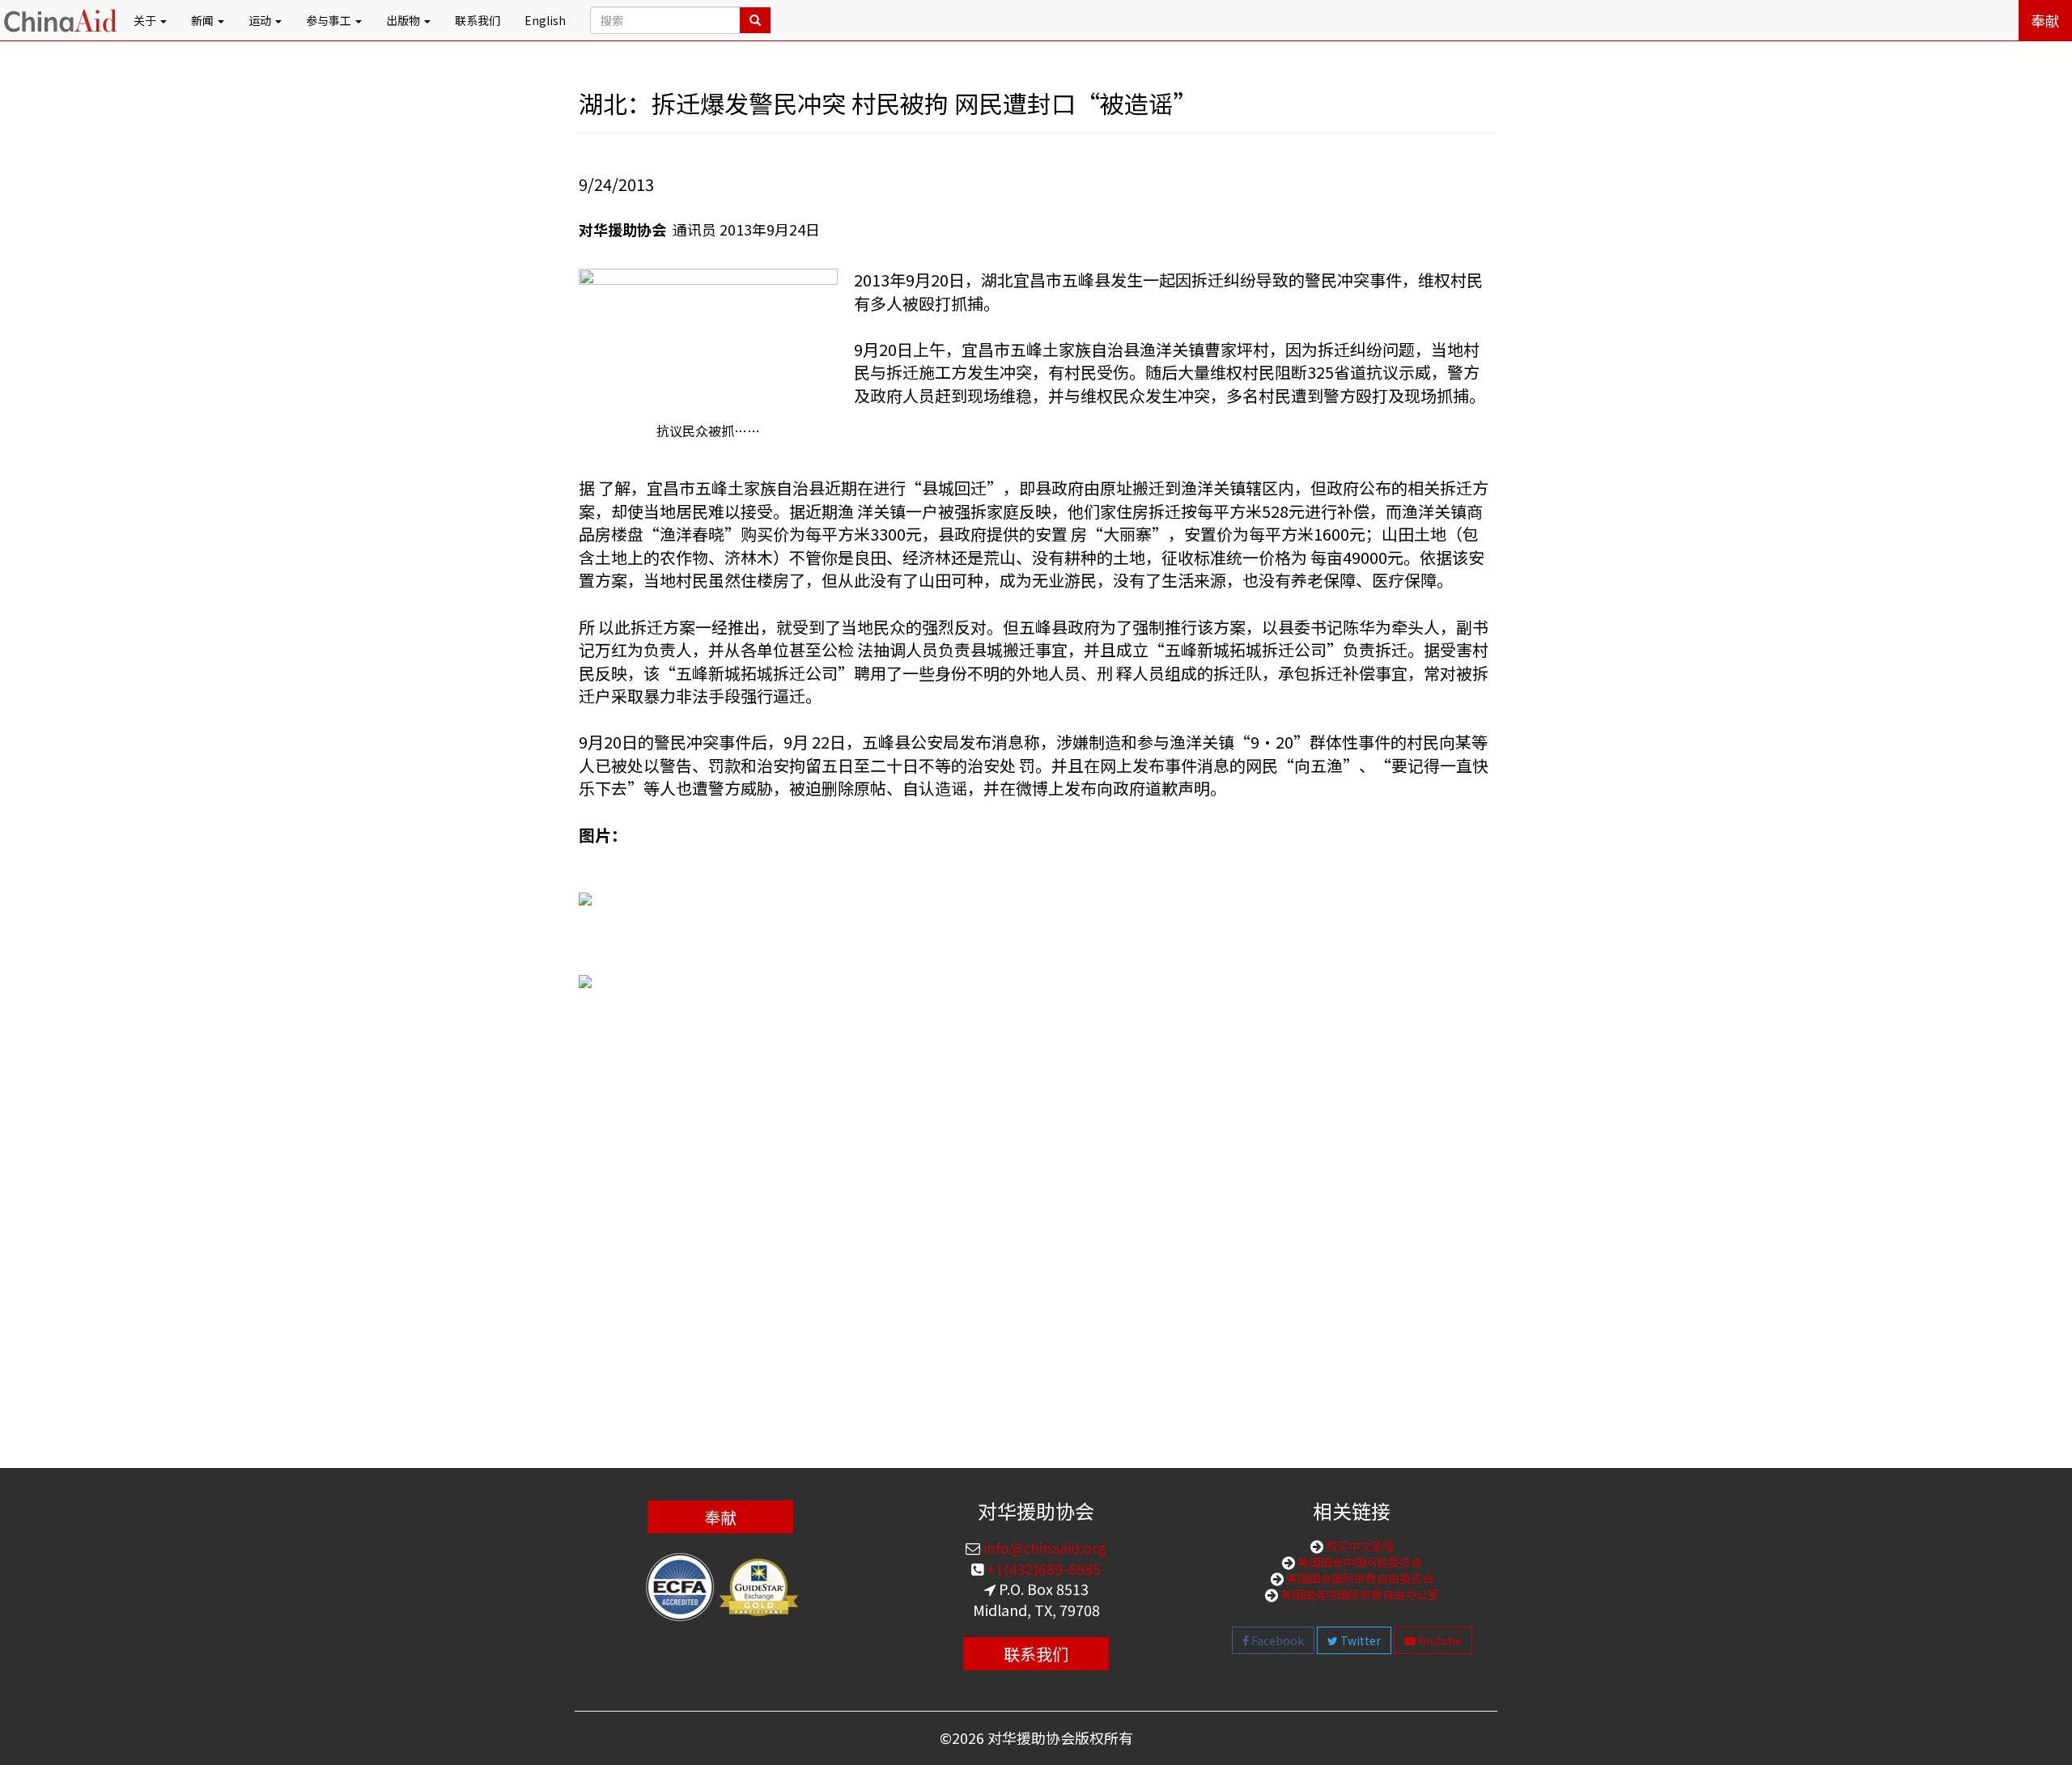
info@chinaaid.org (1043, 1547)
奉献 (2045, 20)
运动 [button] (261, 20)
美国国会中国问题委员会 (1359, 1562)
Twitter (1359, 1640)
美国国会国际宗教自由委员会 (1359, 1578)
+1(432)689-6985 (1042, 1568)
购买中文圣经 (1359, 1546)
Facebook (1276, 1640)
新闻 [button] (204, 20)
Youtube (1439, 1640)
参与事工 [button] (330, 20)
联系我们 (478, 20)
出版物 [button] (404, 20)
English (545, 20)
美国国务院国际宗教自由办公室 (1359, 1594)
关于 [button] (146, 20)
